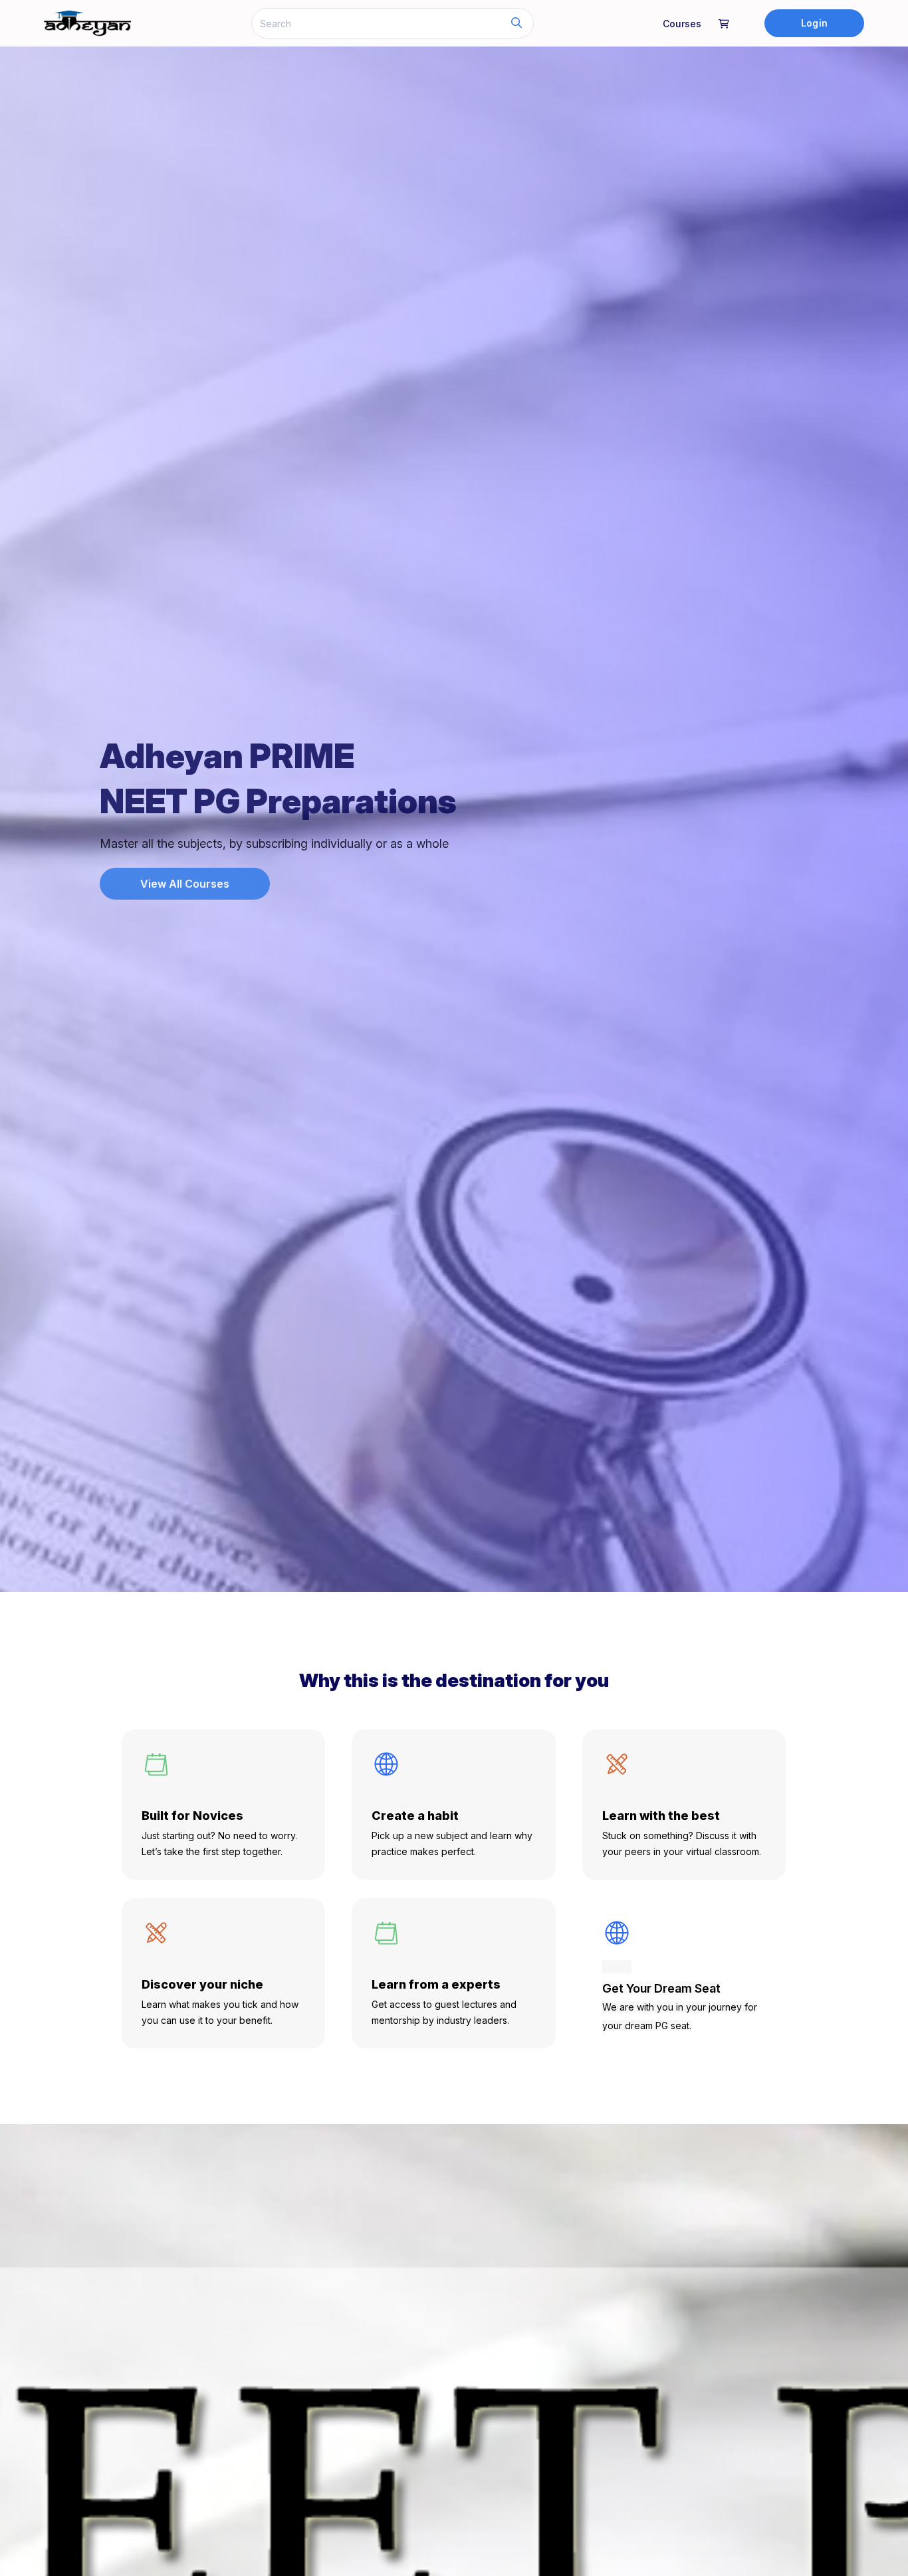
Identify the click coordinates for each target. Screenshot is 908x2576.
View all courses (185, 884)
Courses (682, 24)
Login (814, 23)
